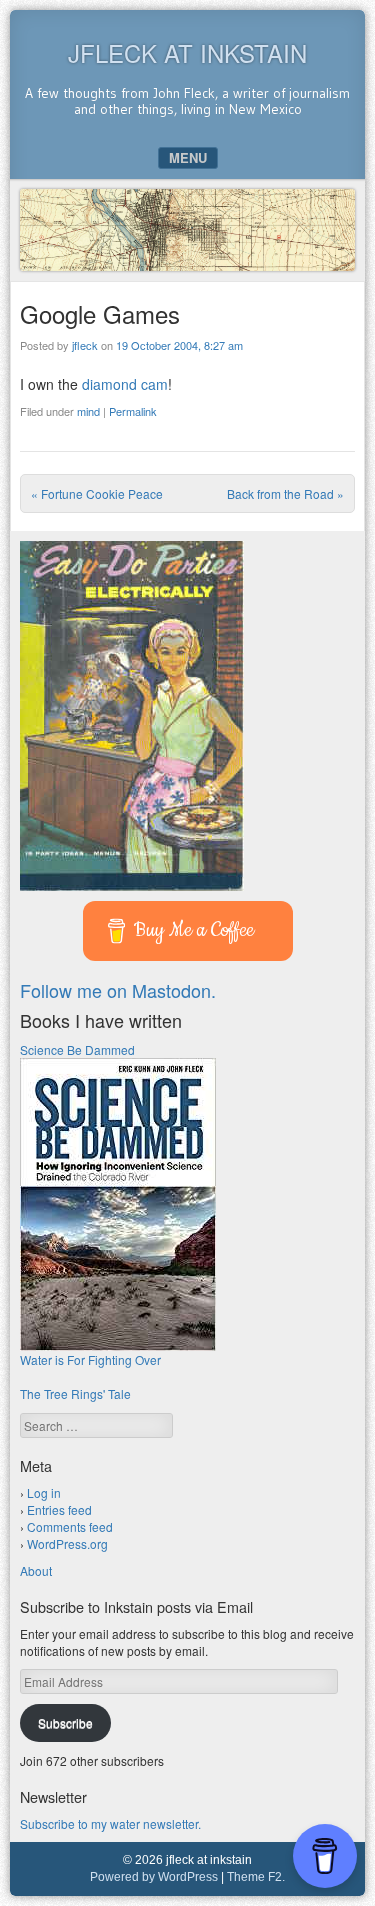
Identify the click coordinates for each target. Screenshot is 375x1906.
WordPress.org (67, 1543)
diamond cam (125, 384)
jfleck (85, 345)
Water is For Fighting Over (90, 1359)
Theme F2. (256, 1877)
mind (88, 411)
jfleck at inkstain (187, 52)
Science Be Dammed (77, 1049)
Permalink (133, 411)
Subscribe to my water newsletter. (110, 1823)
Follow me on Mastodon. (118, 990)
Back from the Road (285, 493)
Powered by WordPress (154, 1877)
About (36, 1570)
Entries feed (59, 1509)
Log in (44, 1492)
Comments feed (70, 1526)
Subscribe (65, 1722)
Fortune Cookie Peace (97, 493)
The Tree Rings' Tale (75, 1393)
